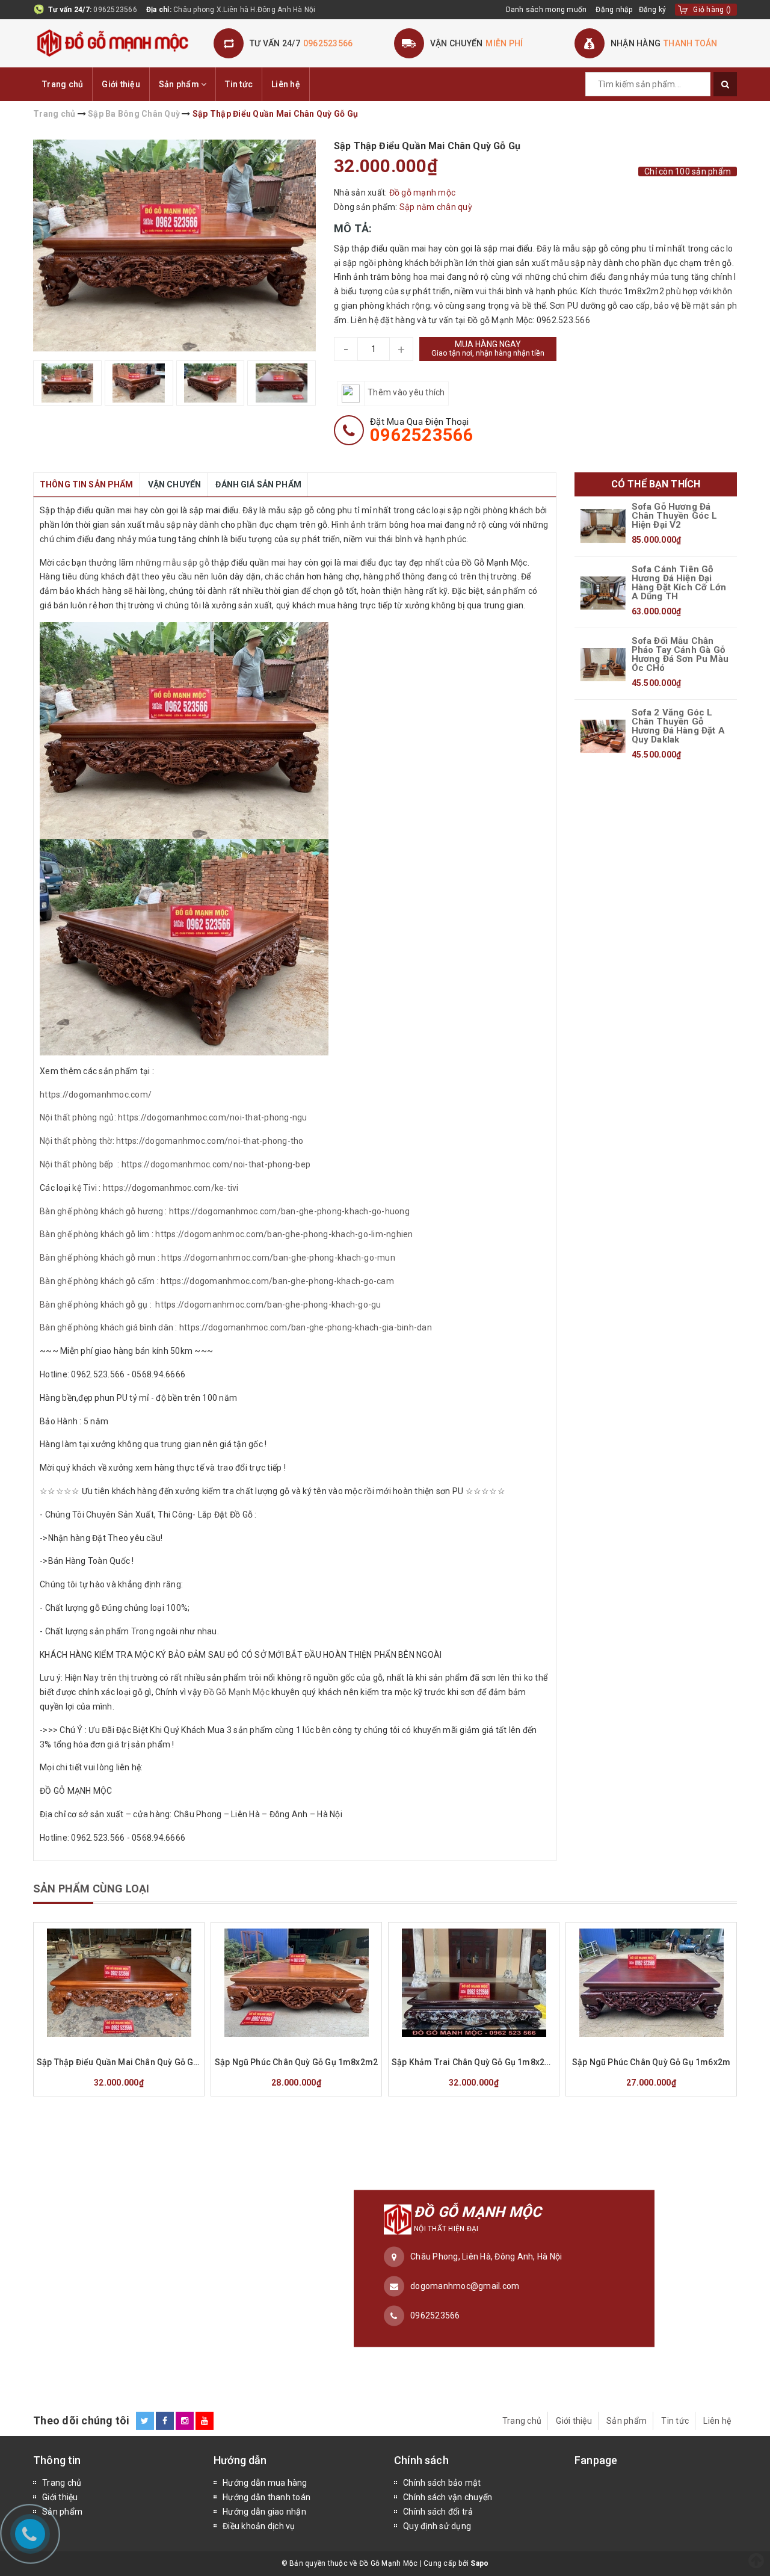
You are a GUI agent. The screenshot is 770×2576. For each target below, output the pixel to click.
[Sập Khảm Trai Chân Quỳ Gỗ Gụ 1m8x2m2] (474, 1983)
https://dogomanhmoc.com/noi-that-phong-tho (210, 1141)
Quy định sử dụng (437, 2526)
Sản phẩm (180, 84)
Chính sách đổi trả (438, 2512)
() (712, 10)
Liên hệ (286, 84)
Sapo (479, 2563)
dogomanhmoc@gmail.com (465, 2286)
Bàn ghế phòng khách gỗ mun (98, 1258)
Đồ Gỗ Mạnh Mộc (236, 1692)
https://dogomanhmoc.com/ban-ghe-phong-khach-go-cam (277, 1281)
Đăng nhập (614, 10)
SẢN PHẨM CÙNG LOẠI (91, 1889)
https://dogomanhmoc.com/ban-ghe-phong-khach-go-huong (289, 1211)
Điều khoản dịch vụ (259, 2526)
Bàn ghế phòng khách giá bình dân (106, 1327)
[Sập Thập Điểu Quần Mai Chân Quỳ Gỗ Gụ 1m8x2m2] (119, 1983)
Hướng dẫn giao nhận (264, 2512)
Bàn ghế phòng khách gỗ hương (101, 1211)
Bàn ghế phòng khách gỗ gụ (94, 1305)
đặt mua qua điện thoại (422, 430)
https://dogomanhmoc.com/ (97, 1095)
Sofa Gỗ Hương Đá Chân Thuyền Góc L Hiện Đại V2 (675, 516)
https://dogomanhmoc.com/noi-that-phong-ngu (213, 1117)
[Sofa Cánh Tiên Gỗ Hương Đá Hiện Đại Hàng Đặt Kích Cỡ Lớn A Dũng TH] (603, 593)
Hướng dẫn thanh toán (266, 2497)
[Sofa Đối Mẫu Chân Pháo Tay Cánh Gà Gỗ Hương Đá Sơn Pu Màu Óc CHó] (603, 665)
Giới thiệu (121, 84)
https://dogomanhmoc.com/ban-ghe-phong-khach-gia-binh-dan (306, 1327)
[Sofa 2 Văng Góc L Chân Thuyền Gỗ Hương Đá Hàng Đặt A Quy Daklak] (603, 737)
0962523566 (115, 10)
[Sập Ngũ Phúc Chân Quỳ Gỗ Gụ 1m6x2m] (651, 1983)
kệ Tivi (85, 1188)
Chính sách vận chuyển (448, 2497)
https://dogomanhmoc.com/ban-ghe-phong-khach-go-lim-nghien (284, 1234)
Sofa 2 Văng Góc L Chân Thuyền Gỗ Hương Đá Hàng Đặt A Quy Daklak (678, 726)
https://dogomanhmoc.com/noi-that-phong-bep (216, 1164)
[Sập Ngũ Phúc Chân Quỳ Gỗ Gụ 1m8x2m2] (296, 1983)
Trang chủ (63, 84)
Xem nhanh (148, 2045)
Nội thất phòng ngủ (77, 1117)
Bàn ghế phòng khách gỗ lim (95, 1234)
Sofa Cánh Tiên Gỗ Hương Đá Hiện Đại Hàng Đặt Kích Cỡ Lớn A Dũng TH (679, 583)
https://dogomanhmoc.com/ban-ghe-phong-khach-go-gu (268, 1305)
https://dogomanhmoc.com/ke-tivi (170, 1188)
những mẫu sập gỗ (173, 563)
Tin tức (239, 84)
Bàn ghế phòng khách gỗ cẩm (97, 1281)
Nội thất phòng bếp (77, 1164)
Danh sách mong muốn (547, 10)
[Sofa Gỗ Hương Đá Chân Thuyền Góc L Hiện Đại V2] (603, 526)
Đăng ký (653, 10)
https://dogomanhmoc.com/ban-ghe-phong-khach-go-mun (278, 1258)
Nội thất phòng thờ (76, 1141)
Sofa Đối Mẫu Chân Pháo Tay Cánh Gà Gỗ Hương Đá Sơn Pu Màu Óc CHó (680, 655)
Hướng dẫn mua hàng (265, 2483)
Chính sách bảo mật (442, 2483)
